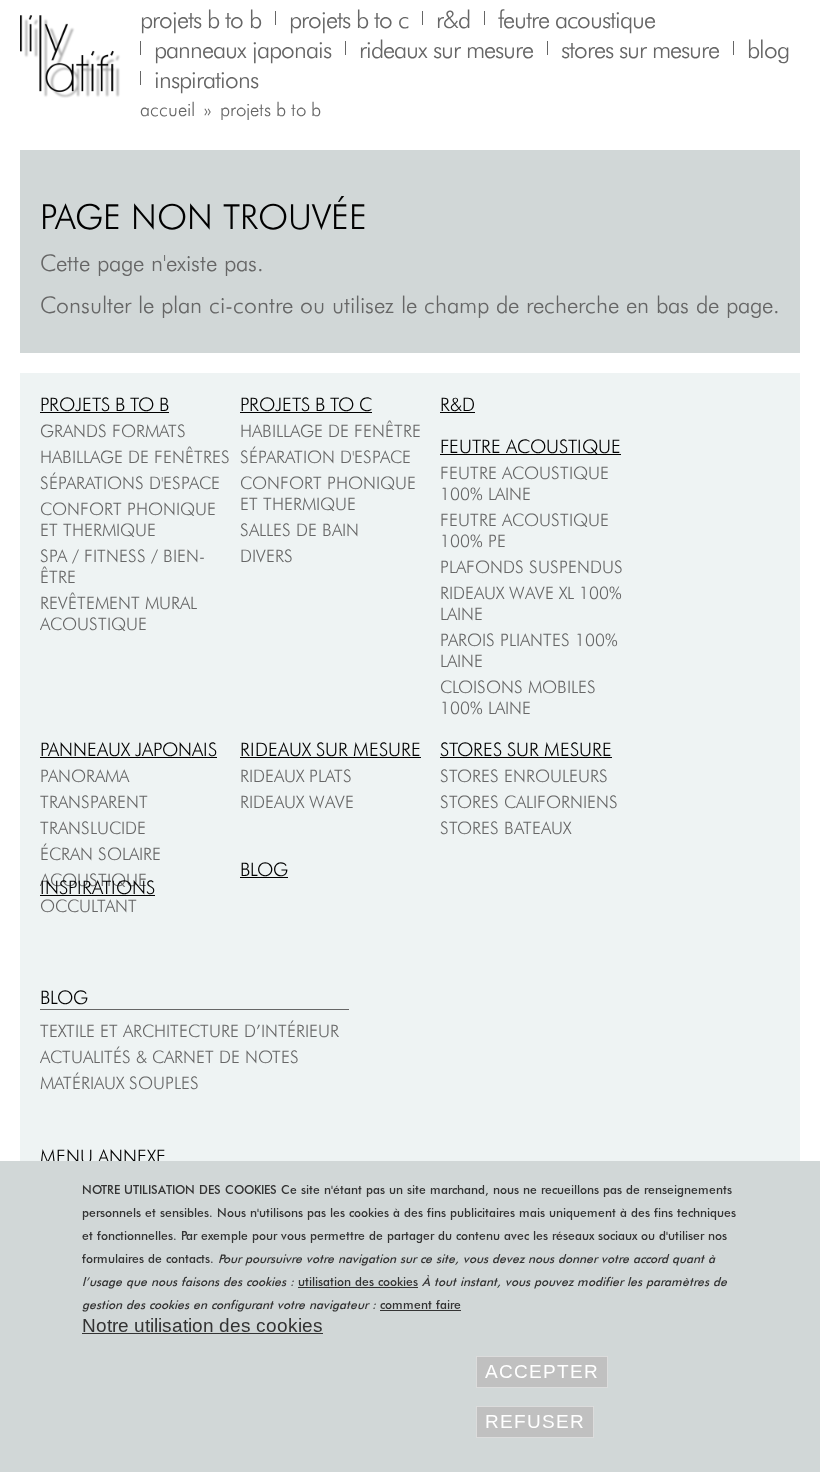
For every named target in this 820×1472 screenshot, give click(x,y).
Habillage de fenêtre (330, 430)
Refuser (535, 1421)
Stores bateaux (505, 827)
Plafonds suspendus (531, 566)
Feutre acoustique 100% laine (524, 483)
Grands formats (113, 430)
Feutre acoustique (530, 446)
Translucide (93, 827)
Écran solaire (100, 853)
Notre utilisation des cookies (202, 1325)
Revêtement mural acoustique (118, 613)
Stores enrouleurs (524, 775)
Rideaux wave (297, 801)
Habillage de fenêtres (135, 456)
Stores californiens (529, 801)
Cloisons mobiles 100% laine (518, 697)
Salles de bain (299, 529)
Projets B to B (104, 404)
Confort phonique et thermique (128, 519)
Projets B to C (306, 404)
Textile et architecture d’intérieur (189, 1030)
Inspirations (97, 887)
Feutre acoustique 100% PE (524, 530)
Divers (266, 555)
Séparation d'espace (325, 456)
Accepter (542, 1371)
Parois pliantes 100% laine (529, 650)
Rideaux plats (296, 775)
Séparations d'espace (130, 482)
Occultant (88, 905)
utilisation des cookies (358, 1281)
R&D (457, 404)
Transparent (94, 801)
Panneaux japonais (128, 749)
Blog (264, 869)
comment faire (420, 1304)
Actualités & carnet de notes (169, 1056)
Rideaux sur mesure (330, 749)
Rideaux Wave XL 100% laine (531, 603)
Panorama (84, 775)
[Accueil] (80, 57)
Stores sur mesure (526, 749)
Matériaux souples (119, 1082)
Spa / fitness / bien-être (122, 566)
